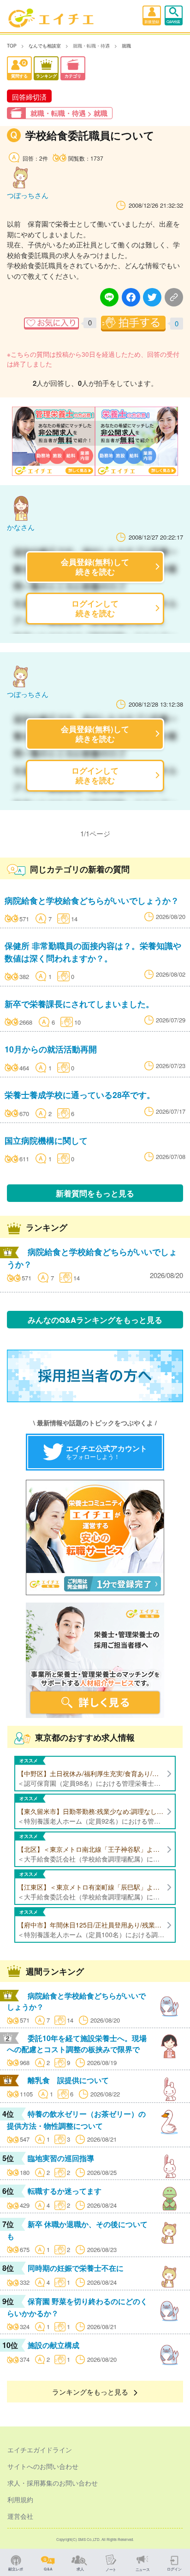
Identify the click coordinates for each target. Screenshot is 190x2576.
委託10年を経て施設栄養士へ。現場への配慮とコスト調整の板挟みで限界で (77, 2044)
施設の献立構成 (53, 2345)
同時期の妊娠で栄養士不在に (76, 2268)
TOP (12, 46)
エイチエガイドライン (40, 2450)
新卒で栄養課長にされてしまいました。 (79, 1004)
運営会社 (20, 2516)
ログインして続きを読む (95, 608)
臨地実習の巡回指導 (61, 2158)
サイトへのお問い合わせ (43, 2466)
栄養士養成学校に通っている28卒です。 (80, 1095)
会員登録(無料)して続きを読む (95, 567)
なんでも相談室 (45, 46)
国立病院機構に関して (46, 1140)
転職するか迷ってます (65, 2191)
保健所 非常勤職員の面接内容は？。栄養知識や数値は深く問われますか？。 (93, 952)
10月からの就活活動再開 (51, 1049)
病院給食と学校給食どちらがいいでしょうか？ (92, 900)
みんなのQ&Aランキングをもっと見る (95, 1320)
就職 (126, 46)
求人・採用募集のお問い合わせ (53, 2483)
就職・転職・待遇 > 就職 (69, 113)
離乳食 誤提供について (68, 2080)
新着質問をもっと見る (95, 1193)
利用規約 (20, 2499)
